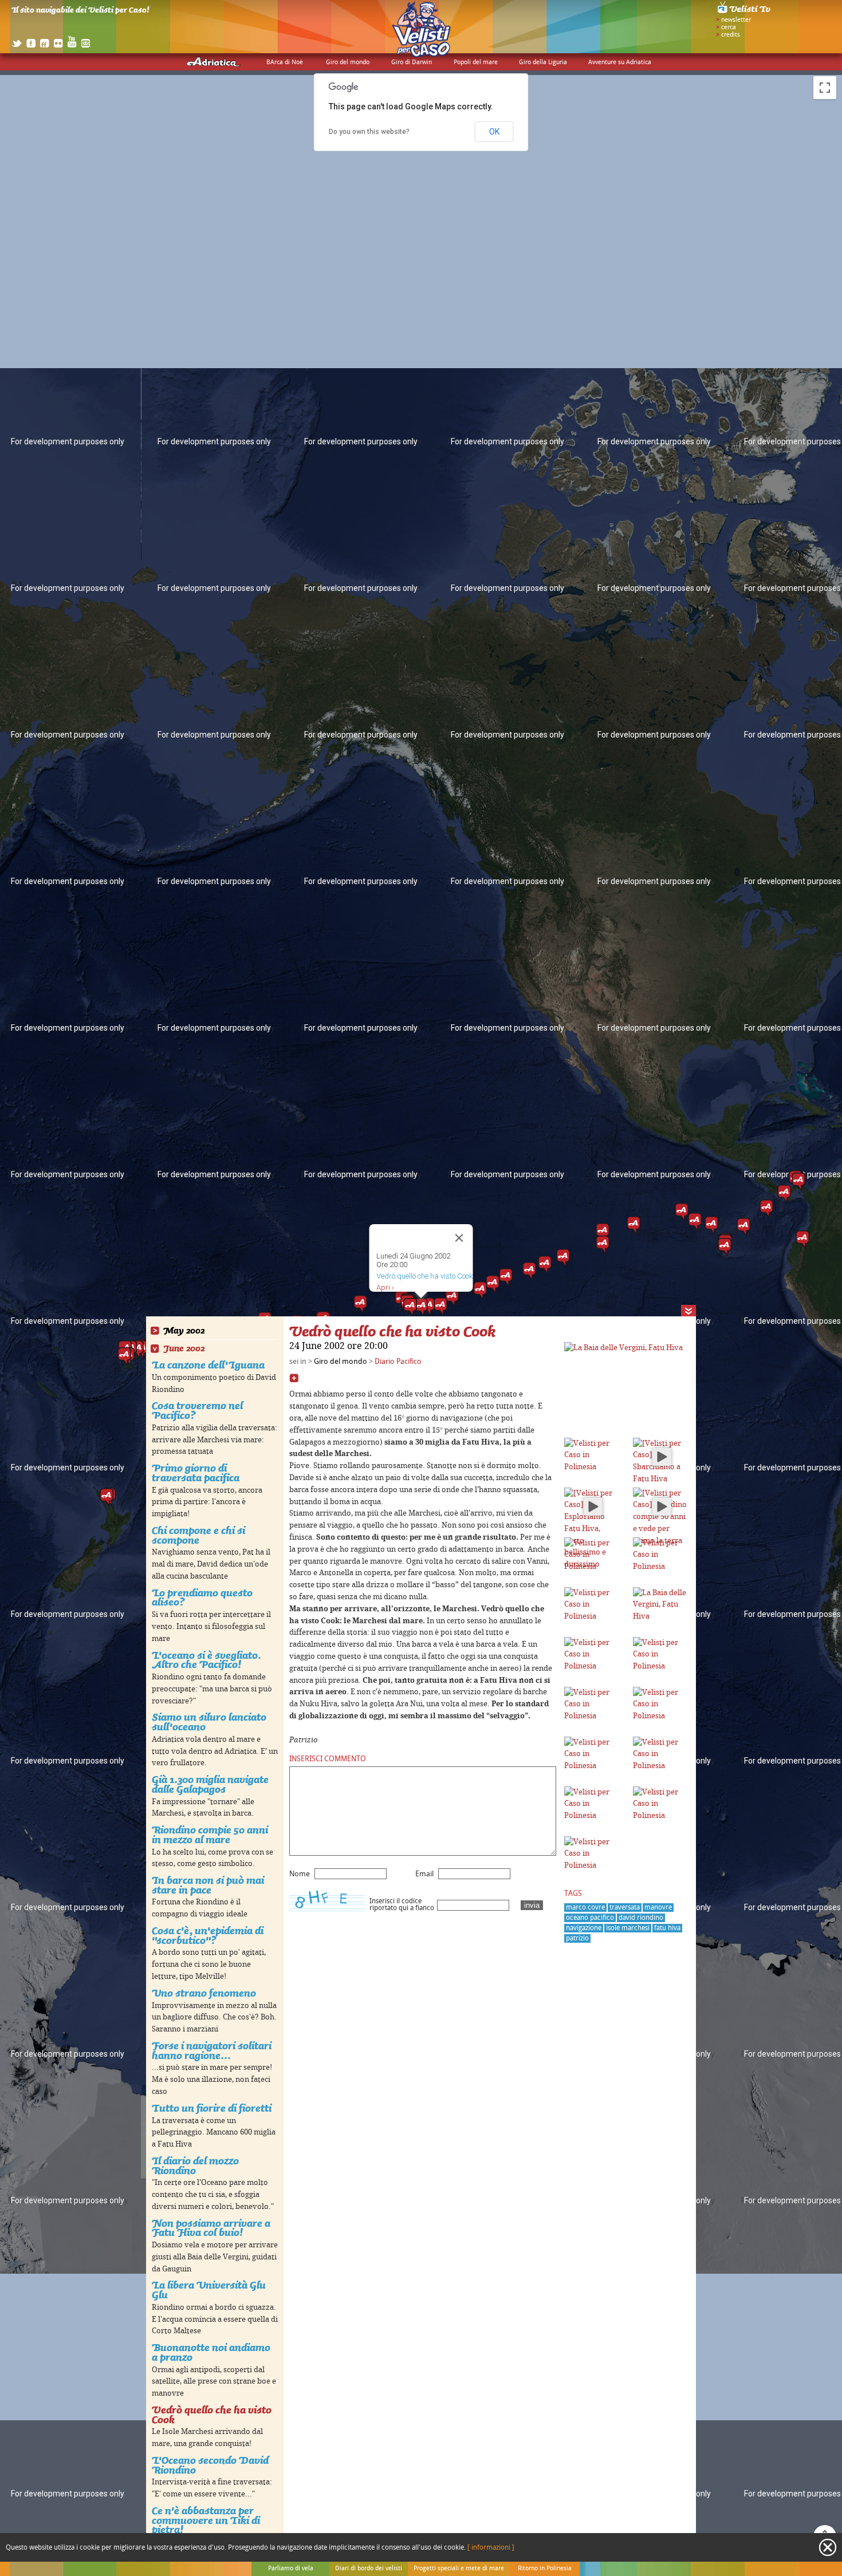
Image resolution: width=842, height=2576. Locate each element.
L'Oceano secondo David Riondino (210, 2465)
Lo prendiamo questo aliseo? (202, 1597)
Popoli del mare (476, 62)
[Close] (459, 1238)
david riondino (641, 1918)
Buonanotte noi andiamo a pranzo (211, 2352)
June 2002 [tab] (184, 1349)
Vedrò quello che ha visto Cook (212, 2415)
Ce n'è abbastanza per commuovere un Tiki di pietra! (206, 2520)
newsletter (736, 20)
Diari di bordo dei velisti (369, 2569)
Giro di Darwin (412, 62)
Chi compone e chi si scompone (198, 1535)
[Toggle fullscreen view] (825, 88)
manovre (658, 1908)
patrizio (577, 1938)
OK (494, 132)
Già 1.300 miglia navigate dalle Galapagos (210, 1784)
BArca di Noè (285, 62)
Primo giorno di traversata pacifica (196, 1473)
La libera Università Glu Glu (209, 2290)
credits (731, 35)
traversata (625, 1908)
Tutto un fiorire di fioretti (212, 2108)
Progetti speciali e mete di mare (459, 2569)
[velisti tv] (745, 13)
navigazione (584, 1928)
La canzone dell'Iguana (208, 1365)
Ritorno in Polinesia (545, 2569)
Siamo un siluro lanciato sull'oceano (209, 1722)
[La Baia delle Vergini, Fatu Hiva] (623, 1348)
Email (424, 1874)
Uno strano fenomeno (204, 1993)
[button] (798, 1182)
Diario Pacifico (398, 1362)
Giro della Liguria (543, 62)
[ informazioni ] (491, 2548)
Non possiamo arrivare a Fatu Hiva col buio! (211, 2228)
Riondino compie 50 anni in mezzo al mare (210, 1835)
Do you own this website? (369, 132)
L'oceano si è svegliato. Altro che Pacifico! (206, 1660)
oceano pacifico (590, 1918)
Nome (300, 1874)
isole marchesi (628, 1928)
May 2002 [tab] (184, 1331)
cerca (729, 27)
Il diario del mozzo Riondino (195, 2165)
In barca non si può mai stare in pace (208, 1885)
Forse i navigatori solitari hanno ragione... (212, 2050)
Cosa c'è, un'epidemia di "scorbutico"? (208, 1935)
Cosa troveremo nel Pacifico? (197, 1410)
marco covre (585, 1908)
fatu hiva (667, 1928)
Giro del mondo (348, 62)
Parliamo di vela (291, 2569)
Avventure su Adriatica (620, 62)
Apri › (385, 1287)
